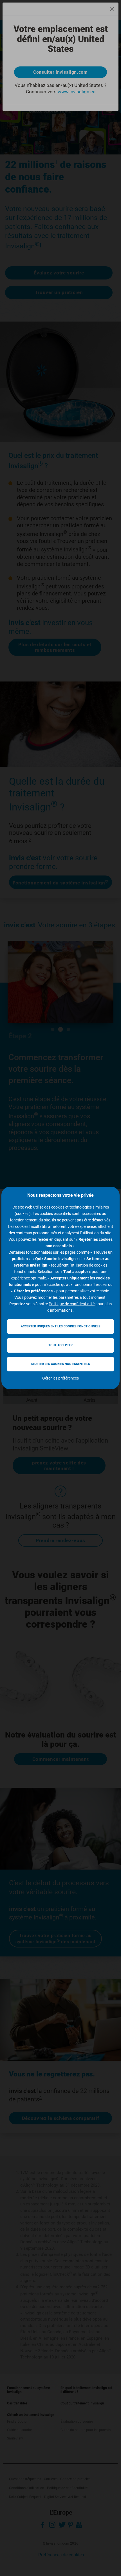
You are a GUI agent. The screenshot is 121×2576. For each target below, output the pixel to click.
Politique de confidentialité (72, 1304)
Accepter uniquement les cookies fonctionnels (61, 1326)
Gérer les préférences (60, 1378)
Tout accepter (60, 1345)
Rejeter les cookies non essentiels (61, 1364)
